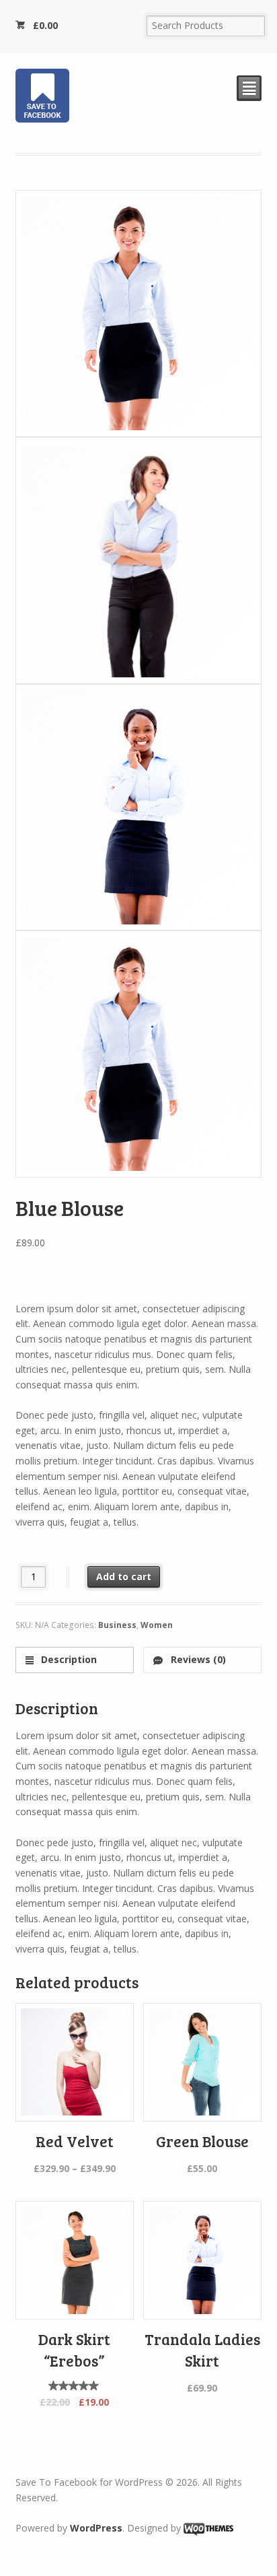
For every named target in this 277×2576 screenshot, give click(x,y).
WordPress (96, 2528)
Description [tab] (68, 1659)
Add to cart (124, 1577)
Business (117, 1625)
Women (157, 1625)
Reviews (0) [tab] (197, 1659)
